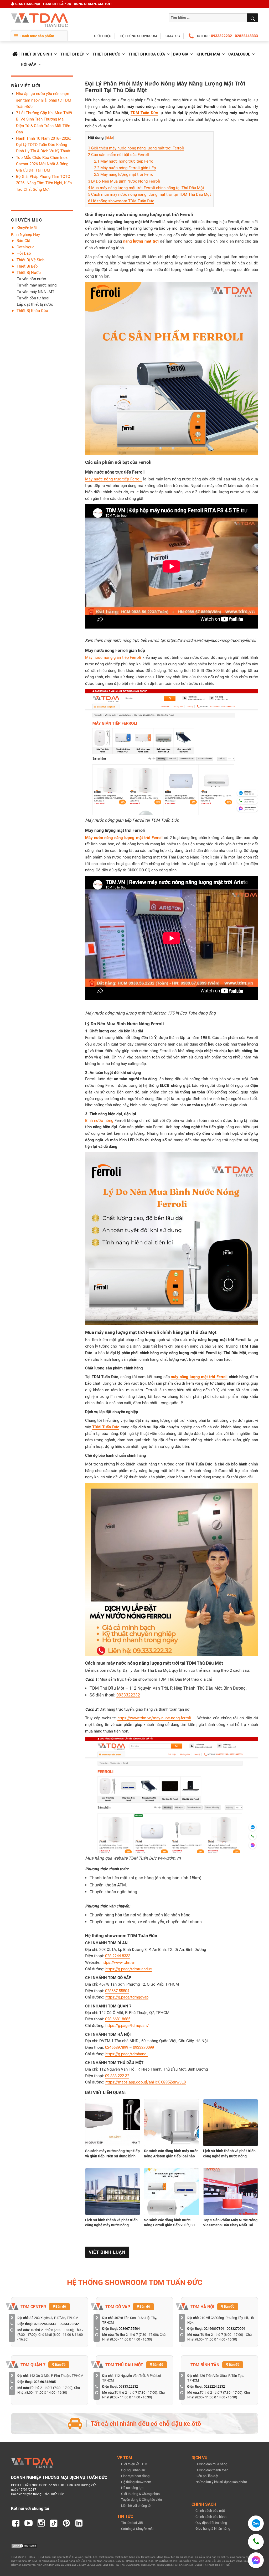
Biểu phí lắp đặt (207, 2476)
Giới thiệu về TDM (134, 2464)
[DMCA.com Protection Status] (24, 2545)
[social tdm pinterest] (66, 2523)
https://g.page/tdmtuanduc (129, 1969)
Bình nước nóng (99, 1121)
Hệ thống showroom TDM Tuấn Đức (121, 201)
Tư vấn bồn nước (31, 279)
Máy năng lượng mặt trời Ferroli (125, 174)
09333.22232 (69, 2324)
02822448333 (246, 36)
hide (109, 138)
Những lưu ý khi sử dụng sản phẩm (221, 2482)
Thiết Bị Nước (106, 54)
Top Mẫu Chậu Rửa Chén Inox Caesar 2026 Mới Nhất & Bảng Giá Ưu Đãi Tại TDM (42, 164)
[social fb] (16, 2523)
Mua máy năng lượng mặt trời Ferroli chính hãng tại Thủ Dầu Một (146, 188)
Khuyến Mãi (208, 54)
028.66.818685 (45, 2382)
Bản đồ (60, 2306)
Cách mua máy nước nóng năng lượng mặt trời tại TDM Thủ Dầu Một (149, 194)
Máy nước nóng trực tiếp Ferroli (125, 161)
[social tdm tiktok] (54, 2523)
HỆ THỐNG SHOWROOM (138, 36)
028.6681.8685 (118, 2019)
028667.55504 (117, 1991)
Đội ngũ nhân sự (133, 2470)
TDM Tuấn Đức (144, 113)
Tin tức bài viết (132, 2523)
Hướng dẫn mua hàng (211, 2464)
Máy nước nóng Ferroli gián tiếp (125, 168)
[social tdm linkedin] (79, 2523)
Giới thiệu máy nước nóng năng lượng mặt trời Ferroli (136, 148)
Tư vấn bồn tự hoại (33, 298)
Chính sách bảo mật (210, 2511)
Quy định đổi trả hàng (211, 2523)
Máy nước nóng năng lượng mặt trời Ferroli (124, 838)
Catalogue (239, 54)
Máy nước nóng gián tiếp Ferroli (113, 657)
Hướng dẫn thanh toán (212, 2470)
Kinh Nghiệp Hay (25, 234)
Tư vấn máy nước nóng (37, 285)
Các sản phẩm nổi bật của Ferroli (118, 155)
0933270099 (143, 2047)
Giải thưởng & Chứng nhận (140, 2494)
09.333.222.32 (117, 2076)
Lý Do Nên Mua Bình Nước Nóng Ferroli (124, 181)
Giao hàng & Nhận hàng (213, 2529)
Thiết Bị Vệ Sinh (37, 54)
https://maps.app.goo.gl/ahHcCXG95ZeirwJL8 (146, 2082)
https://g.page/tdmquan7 (127, 2026)
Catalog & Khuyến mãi (137, 2529)
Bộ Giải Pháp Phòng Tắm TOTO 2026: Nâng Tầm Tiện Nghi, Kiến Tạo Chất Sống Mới (44, 183)
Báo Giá (181, 54)
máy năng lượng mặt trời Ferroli (199, 1377)
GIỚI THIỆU (103, 36)
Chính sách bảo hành (211, 2517)
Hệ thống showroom (136, 2482)
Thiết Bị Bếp (72, 54)
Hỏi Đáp (29, 64)
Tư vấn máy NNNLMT (36, 292)
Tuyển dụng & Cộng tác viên (141, 2500)
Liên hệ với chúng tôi (136, 2506)
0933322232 (221, 36)
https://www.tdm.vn (118, 1962)
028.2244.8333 (118, 1956)
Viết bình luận (107, 2252)
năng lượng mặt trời (141, 241)
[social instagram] (41, 2523)
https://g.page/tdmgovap (127, 1997)
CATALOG (173, 36)
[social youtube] (28, 2523)
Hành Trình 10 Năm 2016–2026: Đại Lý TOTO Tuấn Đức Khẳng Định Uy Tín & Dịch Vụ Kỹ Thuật (44, 145)
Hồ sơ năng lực (132, 2488)
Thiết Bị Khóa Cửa (147, 54)
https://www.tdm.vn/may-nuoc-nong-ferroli (154, 1718)
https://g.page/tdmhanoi (126, 2054)
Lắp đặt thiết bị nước (35, 304)
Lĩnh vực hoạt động (135, 2476)
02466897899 (117, 2047)
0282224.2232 (214, 2386)
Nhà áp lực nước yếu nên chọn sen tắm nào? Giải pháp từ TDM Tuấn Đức (44, 100)
